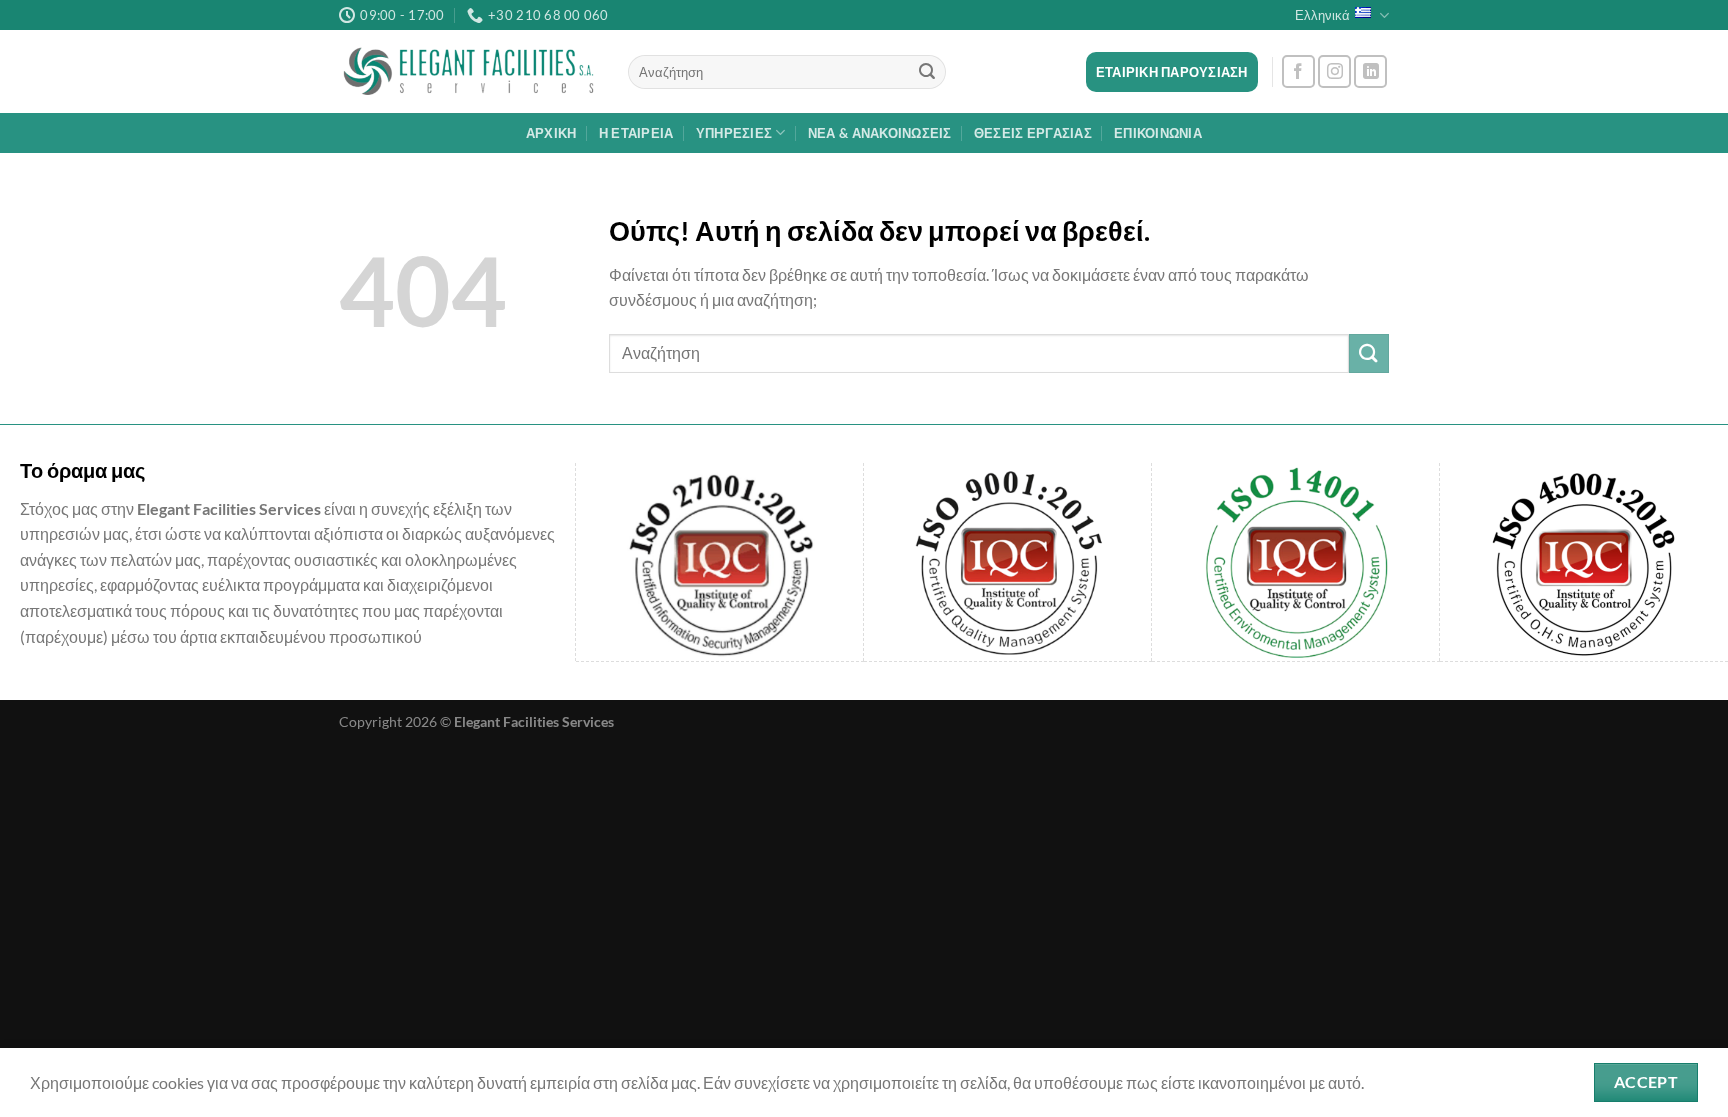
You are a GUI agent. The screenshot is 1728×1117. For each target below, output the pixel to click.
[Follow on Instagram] (1334, 71)
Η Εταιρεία (636, 133)
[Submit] (927, 72)
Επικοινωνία (1158, 133)
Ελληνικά (1322, 15)
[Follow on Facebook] (1298, 71)
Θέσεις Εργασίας (1033, 133)
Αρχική (551, 133)
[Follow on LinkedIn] (1370, 71)
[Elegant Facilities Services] (468, 72)
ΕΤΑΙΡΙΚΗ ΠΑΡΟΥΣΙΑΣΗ (1172, 72)
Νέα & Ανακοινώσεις (880, 133)
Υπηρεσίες (734, 133)
